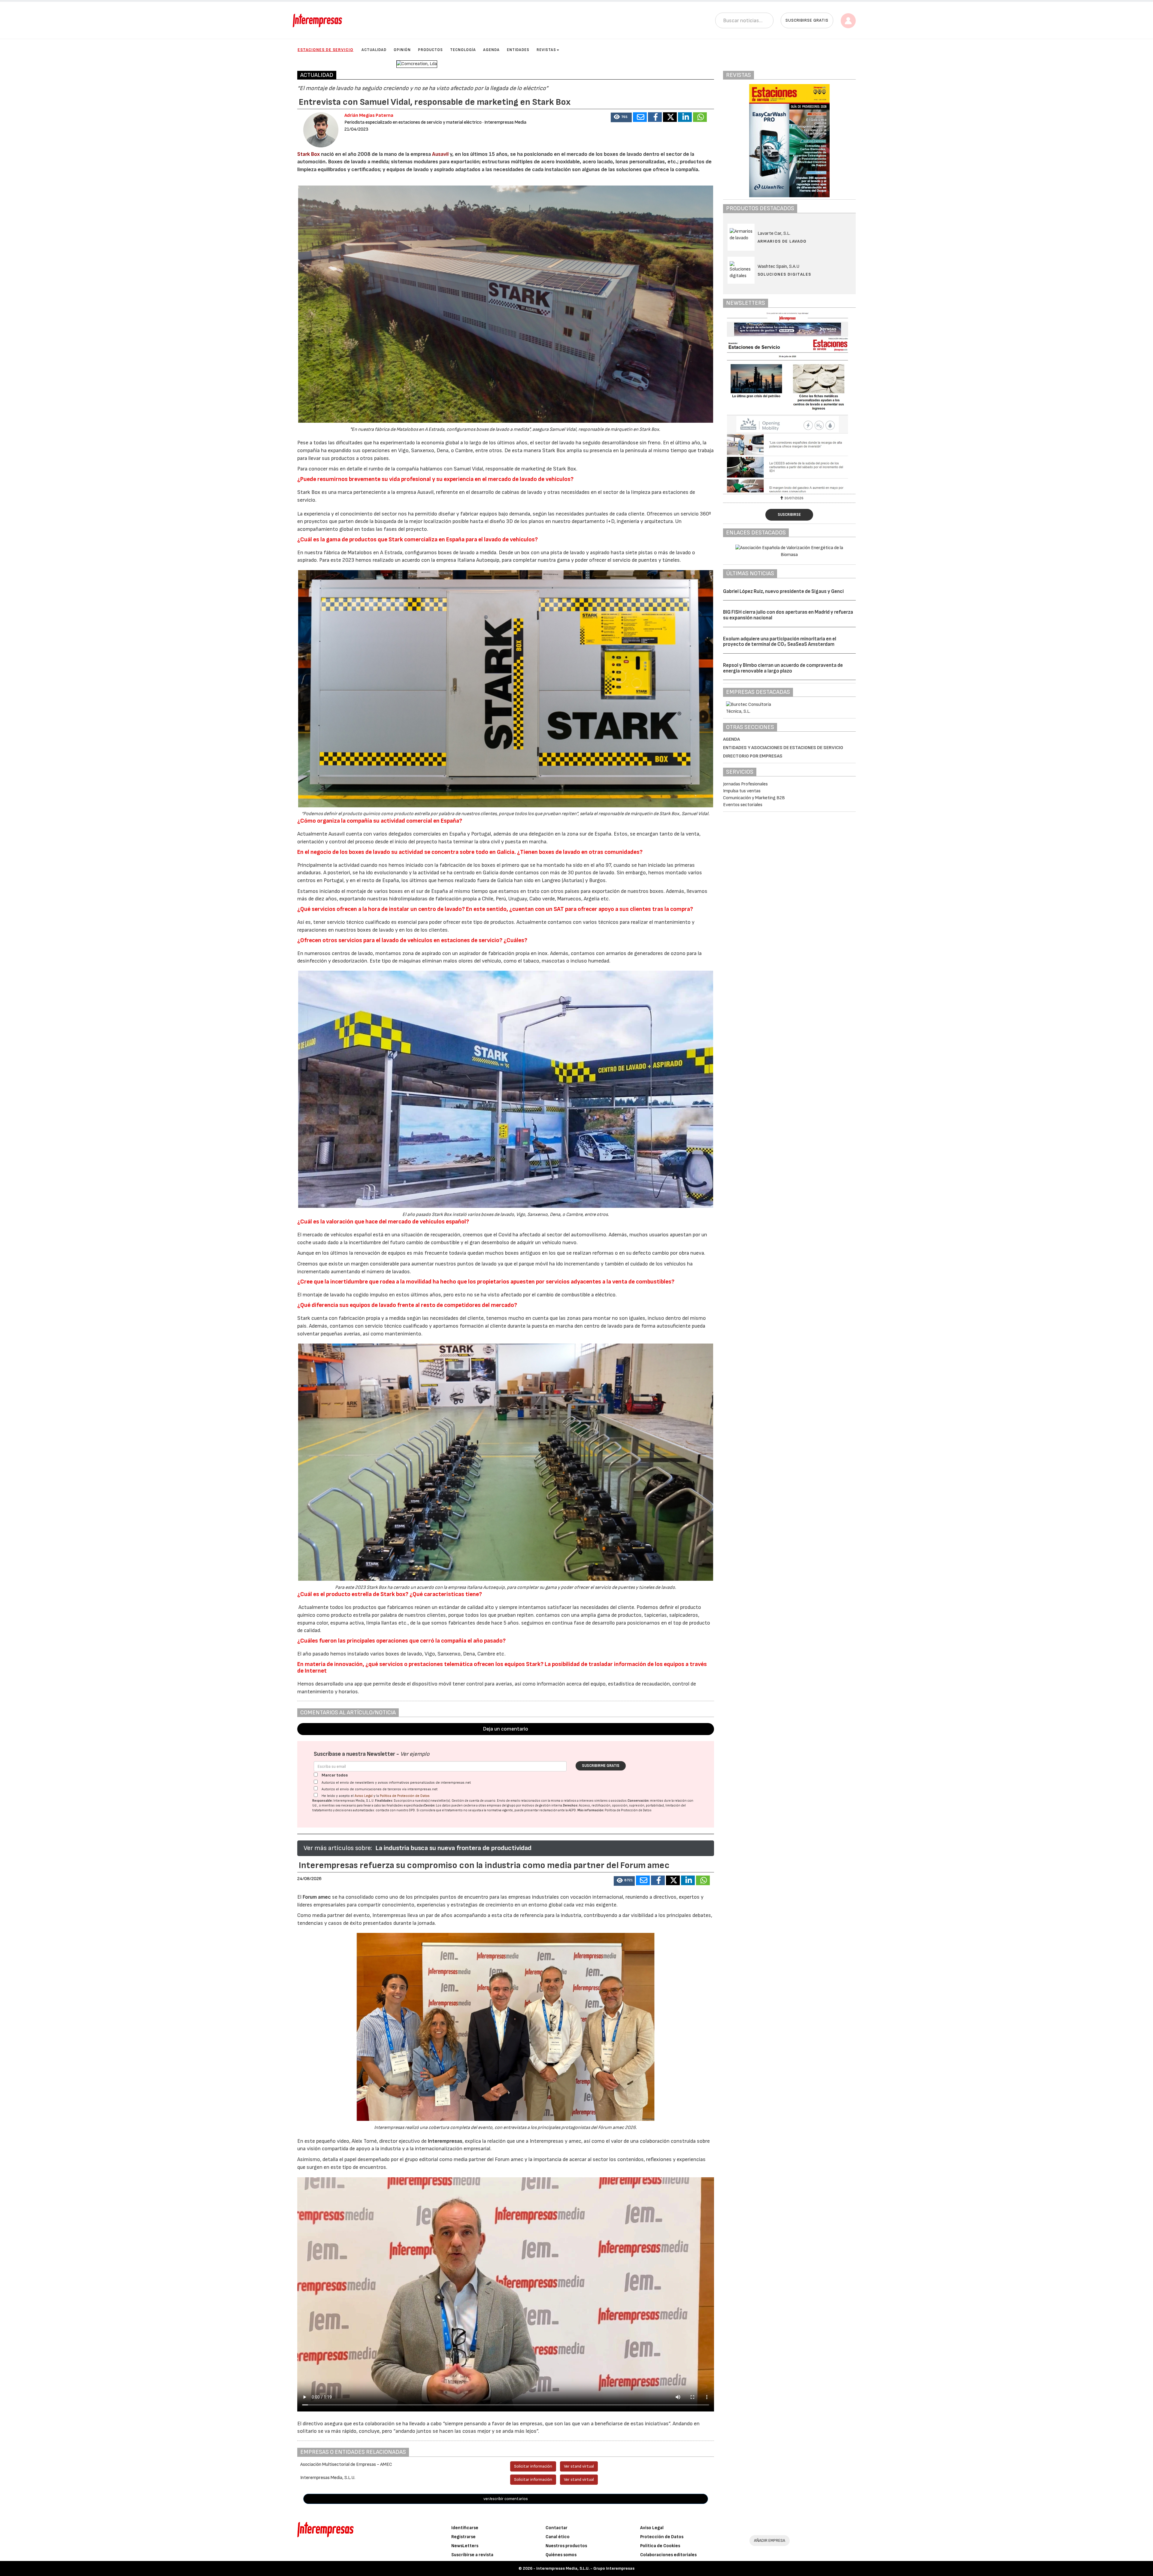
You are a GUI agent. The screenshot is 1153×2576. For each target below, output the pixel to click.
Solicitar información (533, 2466)
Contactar (557, 2528)
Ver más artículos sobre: (338, 1848)
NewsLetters (465, 2546)
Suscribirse (789, 515)
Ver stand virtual (579, 2466)
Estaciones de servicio (325, 50)
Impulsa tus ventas (742, 791)
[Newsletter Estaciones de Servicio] (790, 402)
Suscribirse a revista (472, 2555)
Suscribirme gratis (601, 1766)
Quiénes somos (561, 2555)
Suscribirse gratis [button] (807, 20)
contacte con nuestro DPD (395, 1810)
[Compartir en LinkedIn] (685, 117)
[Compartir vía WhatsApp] (700, 117)
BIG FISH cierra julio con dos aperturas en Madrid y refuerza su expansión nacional (788, 615)
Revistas (546, 50)
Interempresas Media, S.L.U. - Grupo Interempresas (585, 2568)
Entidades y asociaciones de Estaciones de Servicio (783, 748)
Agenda (491, 50)
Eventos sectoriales (743, 805)
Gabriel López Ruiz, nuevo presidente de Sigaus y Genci (783, 591)
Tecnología (463, 50)
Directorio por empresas (753, 756)
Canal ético (558, 2537)
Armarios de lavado (782, 241)
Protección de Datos (662, 2537)
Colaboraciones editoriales (668, 2555)
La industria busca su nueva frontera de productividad (453, 1848)
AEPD (572, 1810)
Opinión (402, 50)
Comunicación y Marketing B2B (754, 798)
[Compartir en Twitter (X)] (670, 117)
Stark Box (309, 154)
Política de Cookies (660, 2546)
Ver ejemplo (415, 1754)
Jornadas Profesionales (745, 784)
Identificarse (465, 2528)
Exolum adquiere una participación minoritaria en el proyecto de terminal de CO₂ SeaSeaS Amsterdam (780, 642)
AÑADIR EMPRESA (770, 2540)
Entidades (518, 50)
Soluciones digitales (784, 274)
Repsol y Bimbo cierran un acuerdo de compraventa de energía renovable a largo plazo (783, 668)
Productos (430, 50)
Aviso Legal (364, 1796)
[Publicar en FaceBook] (655, 117)
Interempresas (445, 2141)
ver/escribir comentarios (506, 2499)
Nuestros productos (566, 2546)
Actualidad (374, 50)
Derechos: (571, 1805)
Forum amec (316, 1897)
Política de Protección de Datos (405, 1796)
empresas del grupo (501, 1805)
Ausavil (440, 154)
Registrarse (463, 2537)
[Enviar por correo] (640, 117)
